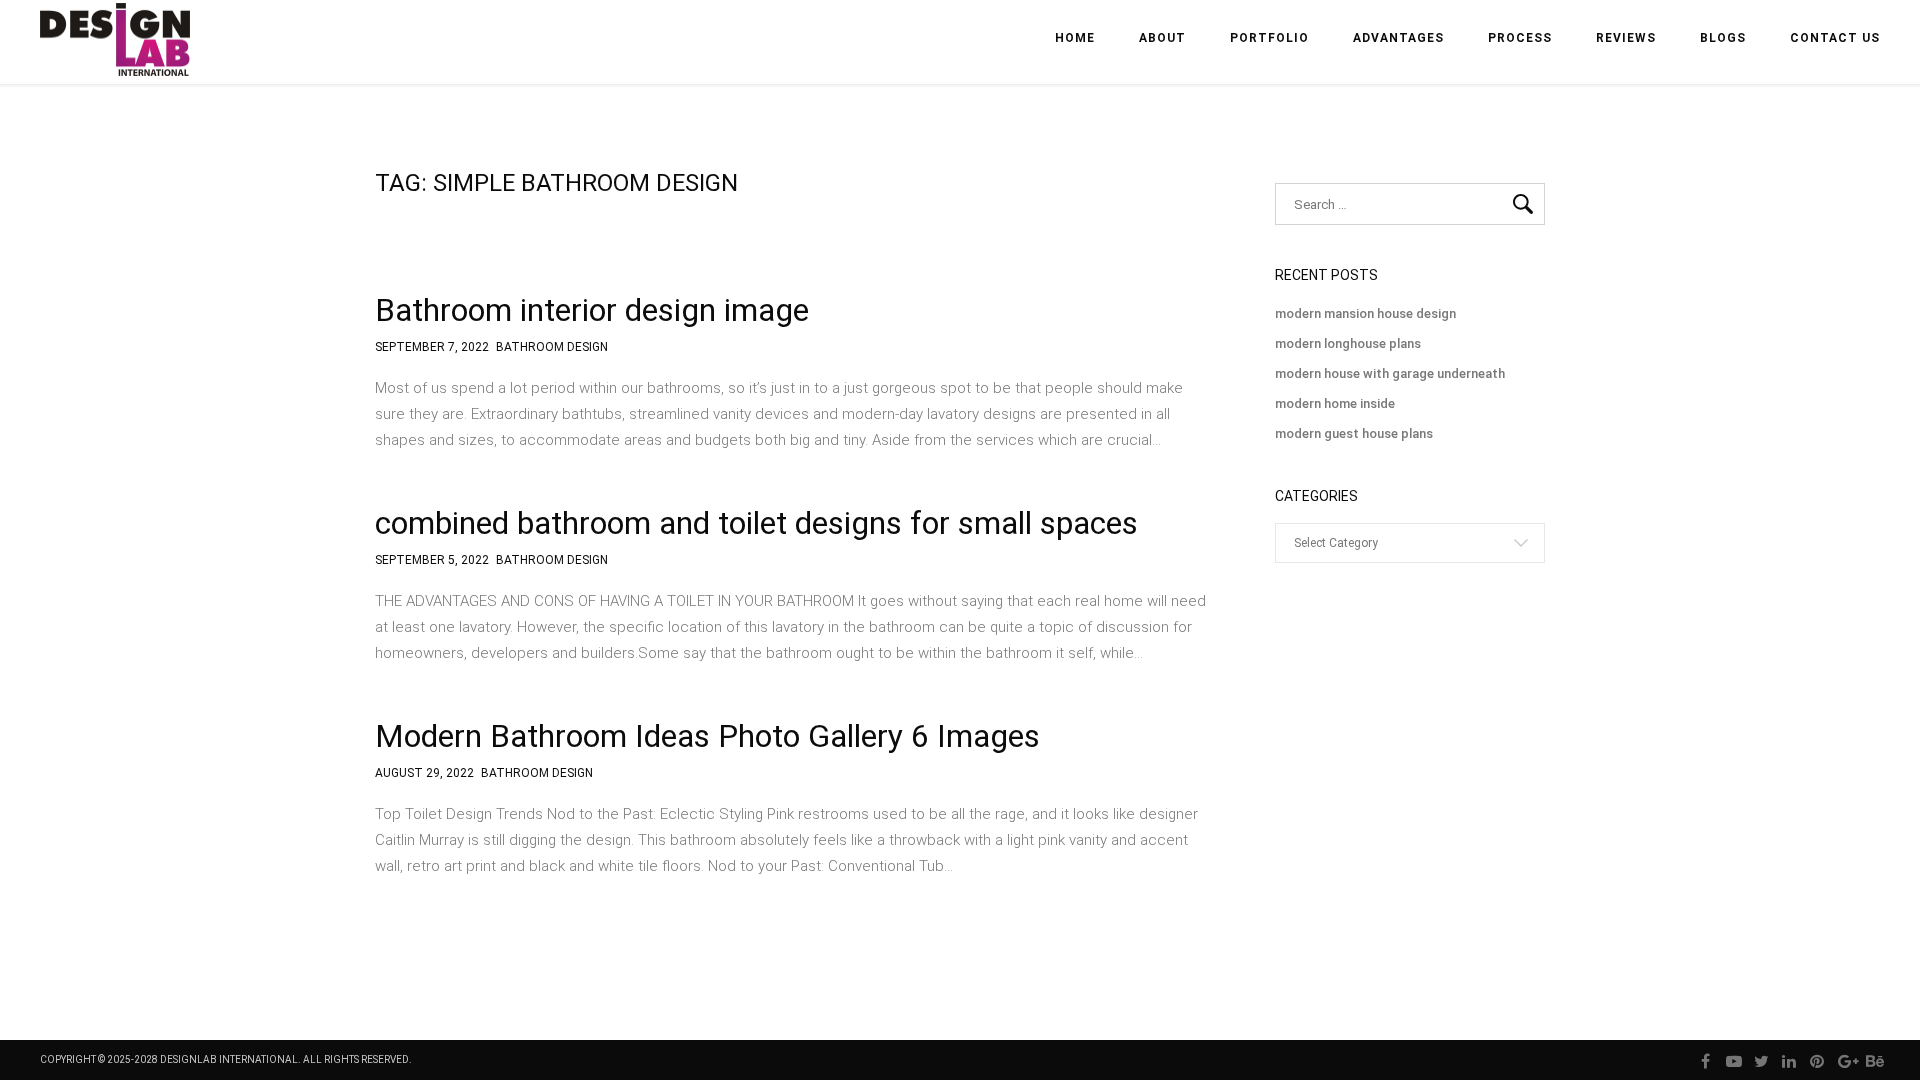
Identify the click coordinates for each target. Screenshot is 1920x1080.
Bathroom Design (552, 347)
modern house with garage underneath (1390, 373)
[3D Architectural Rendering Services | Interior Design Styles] (117, 56)
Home (1075, 38)
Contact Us (1835, 38)
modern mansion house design (1365, 313)
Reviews (1626, 38)
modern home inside (1335, 403)
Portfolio (1269, 38)
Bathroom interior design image (592, 310)
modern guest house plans (1354, 433)
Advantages (1398, 38)
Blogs (1723, 38)
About (1162, 38)
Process (1520, 38)
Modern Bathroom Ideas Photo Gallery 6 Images (707, 736)
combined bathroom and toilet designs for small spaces (756, 523)
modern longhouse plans (1348, 343)
